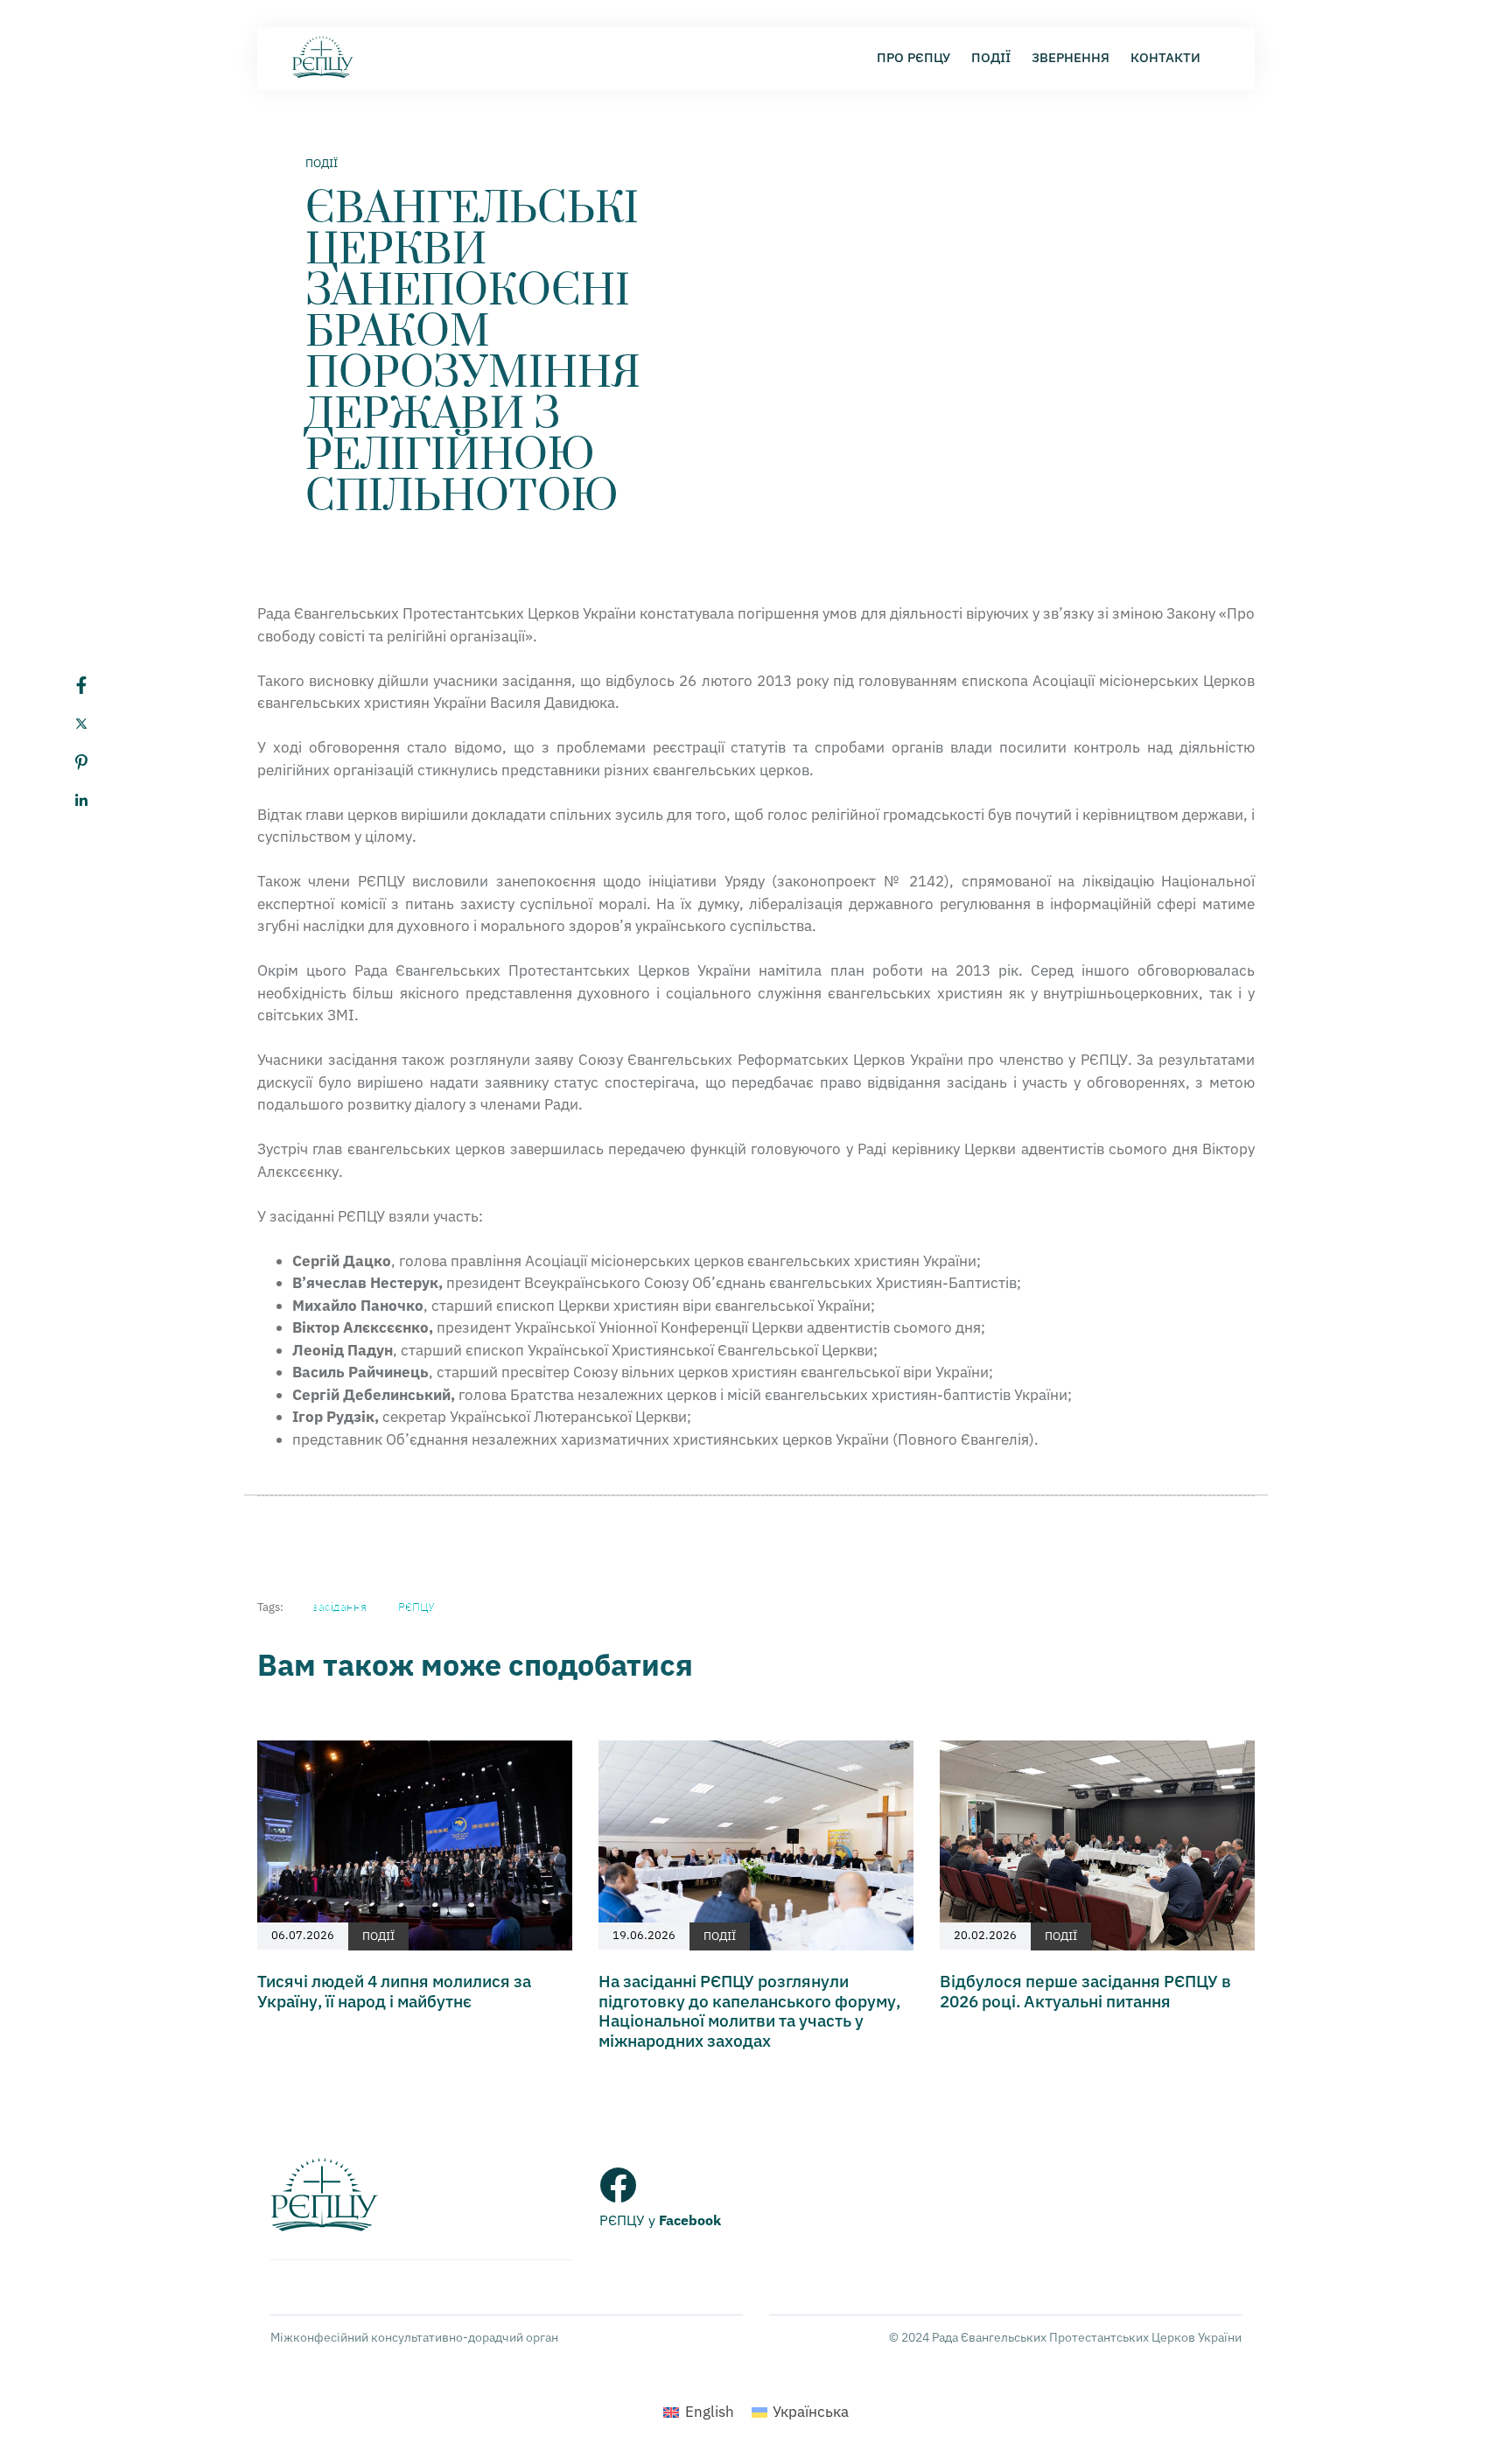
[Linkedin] (99, 801)
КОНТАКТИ (1165, 57)
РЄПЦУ (416, 1607)
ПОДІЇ (991, 57)
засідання (339, 1607)
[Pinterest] (99, 762)
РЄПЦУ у (660, 2220)
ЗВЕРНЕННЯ (1071, 57)
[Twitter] (99, 724)
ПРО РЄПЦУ (913, 57)
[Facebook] (99, 685)
